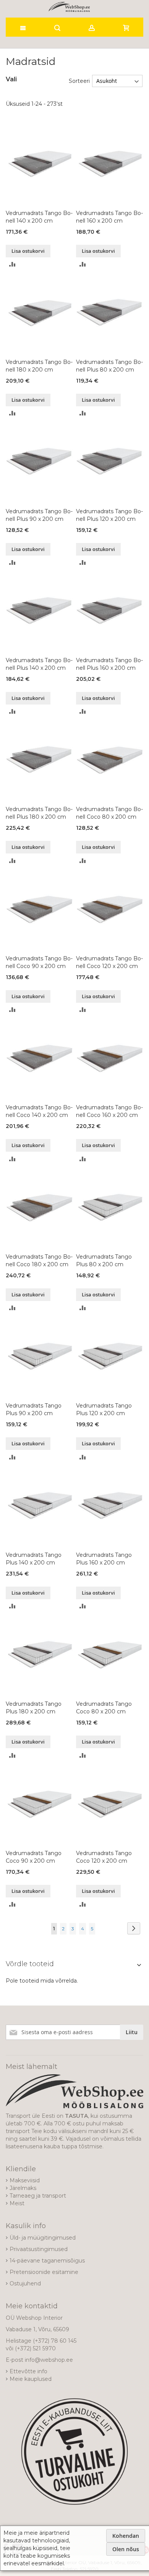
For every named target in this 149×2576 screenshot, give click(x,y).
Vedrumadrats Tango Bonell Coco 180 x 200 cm (39, 1261)
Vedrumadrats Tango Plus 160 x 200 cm (104, 1559)
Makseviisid (25, 2180)
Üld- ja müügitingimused (43, 2238)
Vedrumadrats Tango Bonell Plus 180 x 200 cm (39, 813)
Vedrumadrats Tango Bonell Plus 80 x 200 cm (109, 366)
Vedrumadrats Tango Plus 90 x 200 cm (34, 1409)
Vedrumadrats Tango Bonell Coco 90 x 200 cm (39, 962)
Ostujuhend (25, 2283)
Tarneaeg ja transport (38, 2196)
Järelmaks (23, 2188)
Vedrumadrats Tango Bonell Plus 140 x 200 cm (39, 664)
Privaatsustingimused (39, 2249)
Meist (17, 2203)
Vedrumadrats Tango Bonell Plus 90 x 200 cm (39, 515)
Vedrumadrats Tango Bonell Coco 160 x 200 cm (109, 1111)
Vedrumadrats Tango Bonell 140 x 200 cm (39, 217)
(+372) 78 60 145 (55, 2341)
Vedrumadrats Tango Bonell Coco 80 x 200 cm (109, 813)
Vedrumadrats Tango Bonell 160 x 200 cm (109, 217)
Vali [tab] (11, 79)
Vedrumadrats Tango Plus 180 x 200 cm (34, 1708)
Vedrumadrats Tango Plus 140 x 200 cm (34, 1559)
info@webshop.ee (49, 2360)
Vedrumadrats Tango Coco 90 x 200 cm (34, 1857)
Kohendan (126, 2536)
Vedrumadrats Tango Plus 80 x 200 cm (104, 1261)
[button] (12, 264)
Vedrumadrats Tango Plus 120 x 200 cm (104, 1409)
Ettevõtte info (28, 2371)
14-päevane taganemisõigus (47, 2261)
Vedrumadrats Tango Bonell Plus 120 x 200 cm (109, 515)
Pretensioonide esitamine (44, 2272)
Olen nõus (126, 2549)
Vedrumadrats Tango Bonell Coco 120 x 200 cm (109, 962)
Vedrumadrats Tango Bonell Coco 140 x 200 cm (39, 1111)
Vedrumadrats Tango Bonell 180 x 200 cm (39, 366)
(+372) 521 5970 (35, 2348)
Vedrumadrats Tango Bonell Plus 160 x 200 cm (109, 664)
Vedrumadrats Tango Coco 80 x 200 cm (104, 1708)
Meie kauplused (31, 2379)
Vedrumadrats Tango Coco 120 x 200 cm (104, 1857)
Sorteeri (79, 81)
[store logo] (69, 7)
